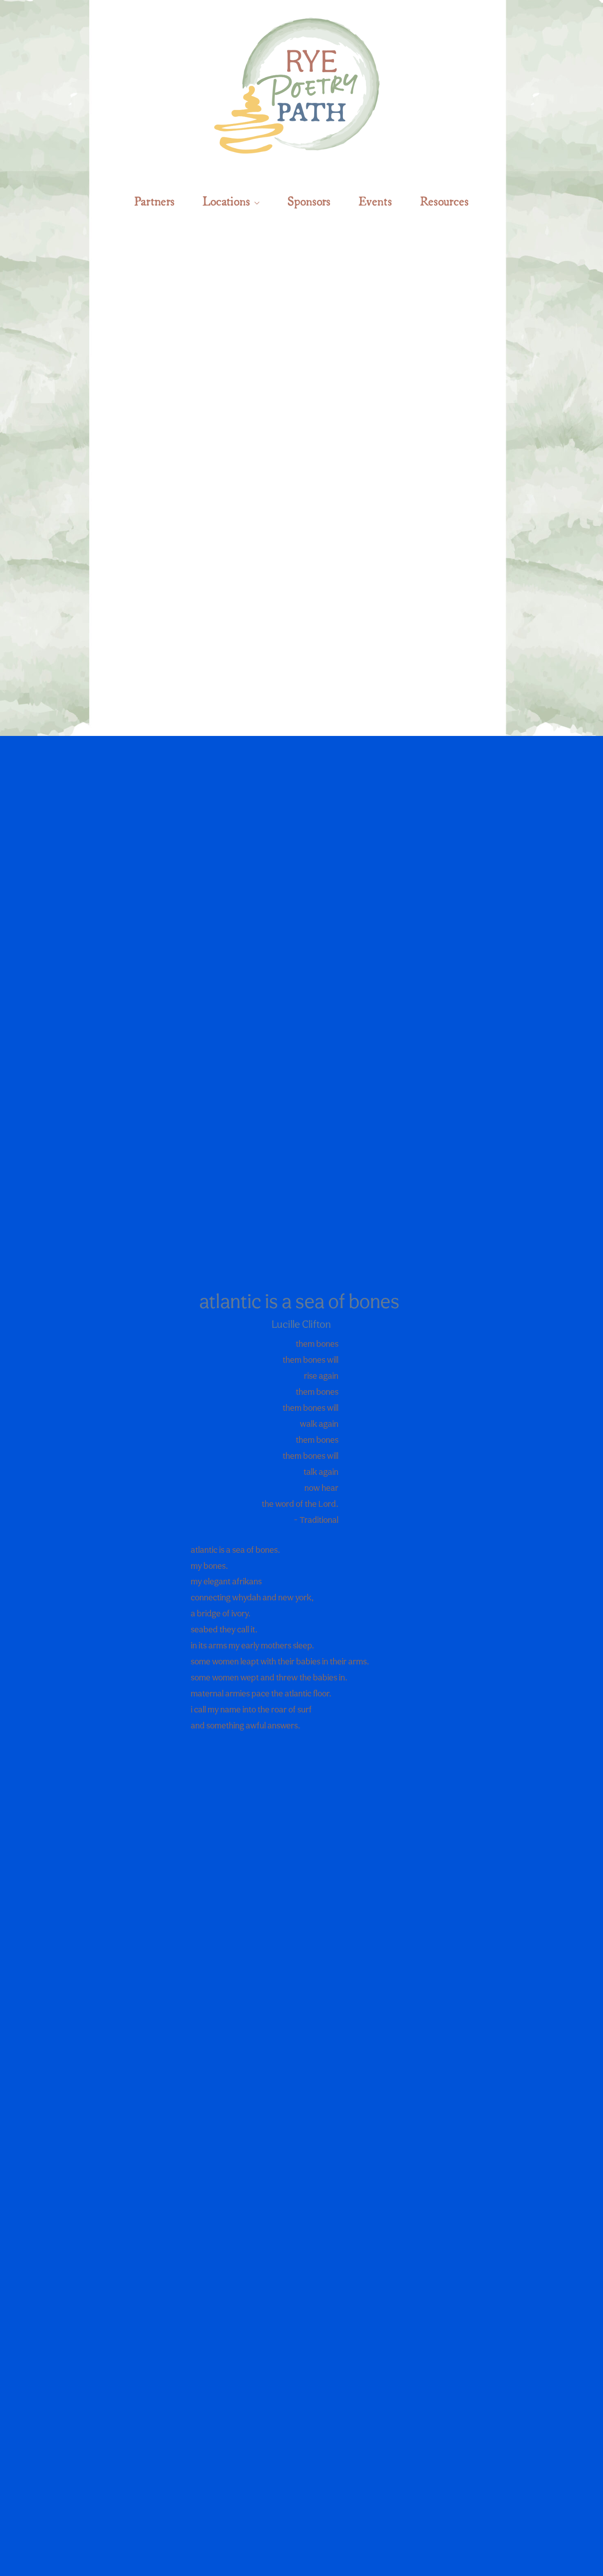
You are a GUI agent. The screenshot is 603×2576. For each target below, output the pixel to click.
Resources (444, 200)
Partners (154, 200)
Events (375, 200)
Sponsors (309, 200)
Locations (226, 200)
